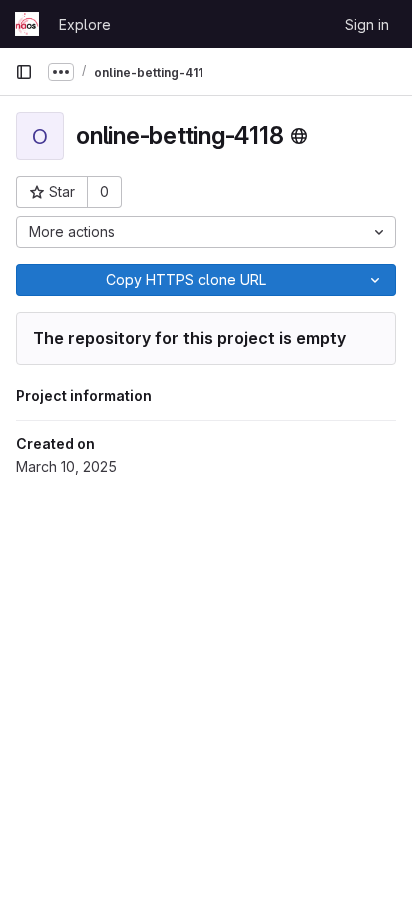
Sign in (367, 24)
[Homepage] (27, 24)
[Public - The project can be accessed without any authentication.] (299, 136)
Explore (85, 24)
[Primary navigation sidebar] (24, 72)
